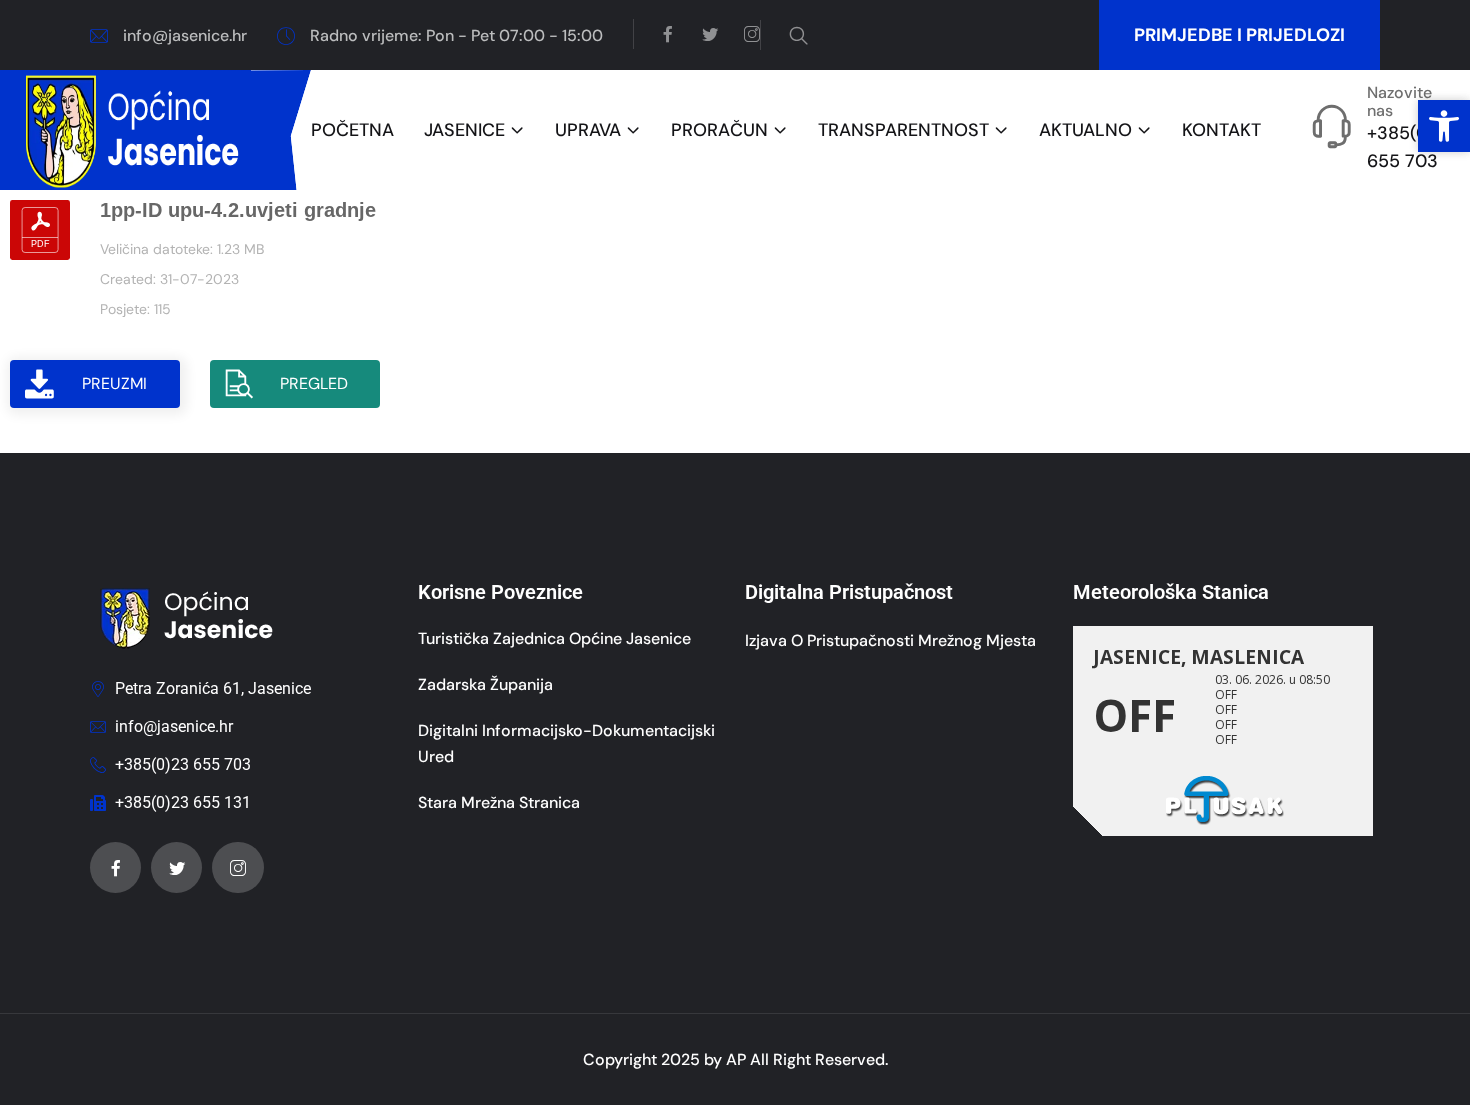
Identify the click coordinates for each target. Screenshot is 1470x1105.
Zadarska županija (485, 684)
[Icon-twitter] (176, 867)
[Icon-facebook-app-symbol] (115, 867)
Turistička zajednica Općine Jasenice (554, 638)
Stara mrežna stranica (499, 802)
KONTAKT (1221, 130)
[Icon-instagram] (237, 867)
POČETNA (352, 130)
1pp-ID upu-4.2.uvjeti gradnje (238, 210)
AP (736, 1059)
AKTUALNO (1085, 130)
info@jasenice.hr (185, 35)
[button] (1444, 126)
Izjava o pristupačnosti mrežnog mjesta (890, 640)
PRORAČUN (719, 130)
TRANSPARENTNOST (903, 130)
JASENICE (464, 130)
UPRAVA (588, 130)
